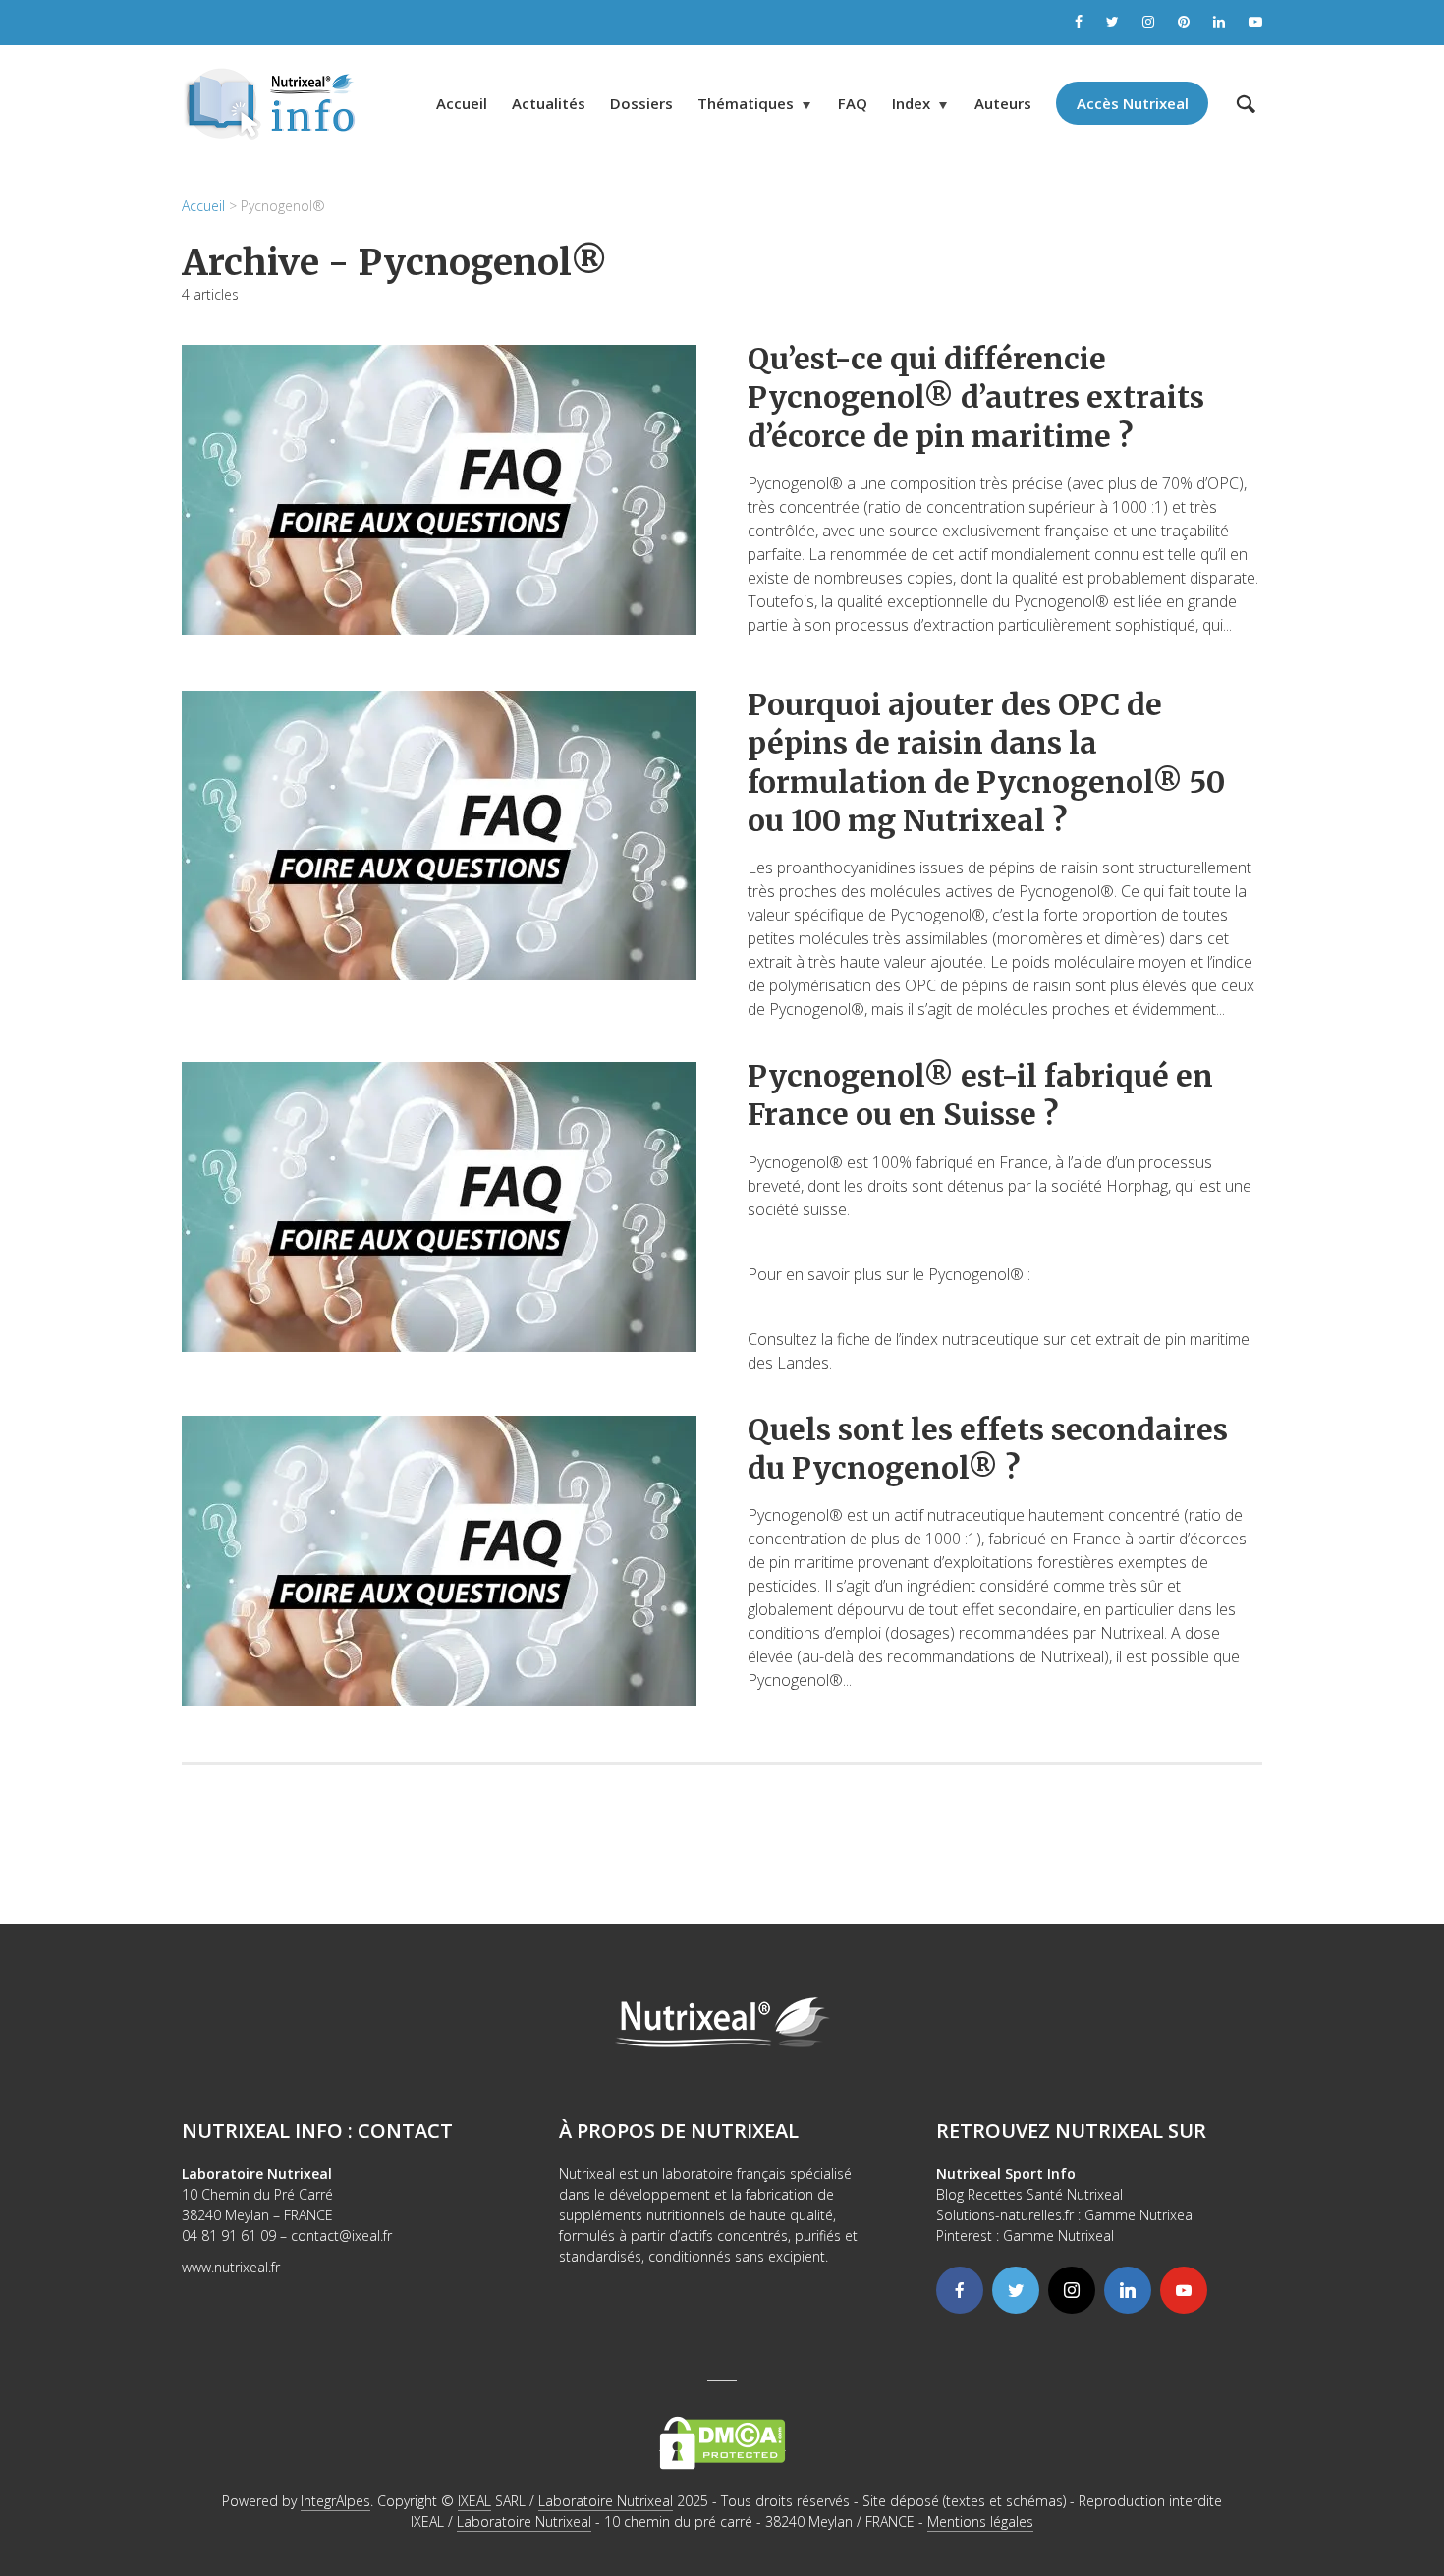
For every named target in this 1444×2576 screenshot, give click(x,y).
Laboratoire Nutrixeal (606, 2501)
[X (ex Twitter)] (1016, 2290)
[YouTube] (1184, 2290)
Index (911, 103)
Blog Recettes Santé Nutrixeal (1029, 2194)
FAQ (853, 103)
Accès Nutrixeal (1133, 103)
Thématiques (746, 103)
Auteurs (1003, 103)
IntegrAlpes (335, 2501)
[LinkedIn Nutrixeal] (1219, 23)
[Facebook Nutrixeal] (1079, 23)
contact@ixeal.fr (341, 2236)
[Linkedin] (1128, 2290)
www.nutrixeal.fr (231, 2267)
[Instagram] (1072, 2290)
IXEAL (474, 2501)
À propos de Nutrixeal (679, 2130)
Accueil (462, 103)
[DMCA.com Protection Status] (722, 2441)
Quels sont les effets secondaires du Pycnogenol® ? (988, 1449)
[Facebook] (960, 2290)
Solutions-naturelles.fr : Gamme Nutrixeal (1066, 2215)
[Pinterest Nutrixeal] (1184, 23)
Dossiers (641, 103)
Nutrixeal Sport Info (1006, 2174)
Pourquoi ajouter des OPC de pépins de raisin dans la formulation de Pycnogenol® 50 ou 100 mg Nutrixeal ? (986, 762)
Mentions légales (980, 2521)
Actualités (549, 103)
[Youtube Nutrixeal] (1255, 23)
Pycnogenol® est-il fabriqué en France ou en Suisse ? (980, 1095)
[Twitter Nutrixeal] (1112, 23)
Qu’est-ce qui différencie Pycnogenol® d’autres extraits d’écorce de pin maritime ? (976, 397)
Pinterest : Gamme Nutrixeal (1025, 2236)
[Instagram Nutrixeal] (1148, 23)
